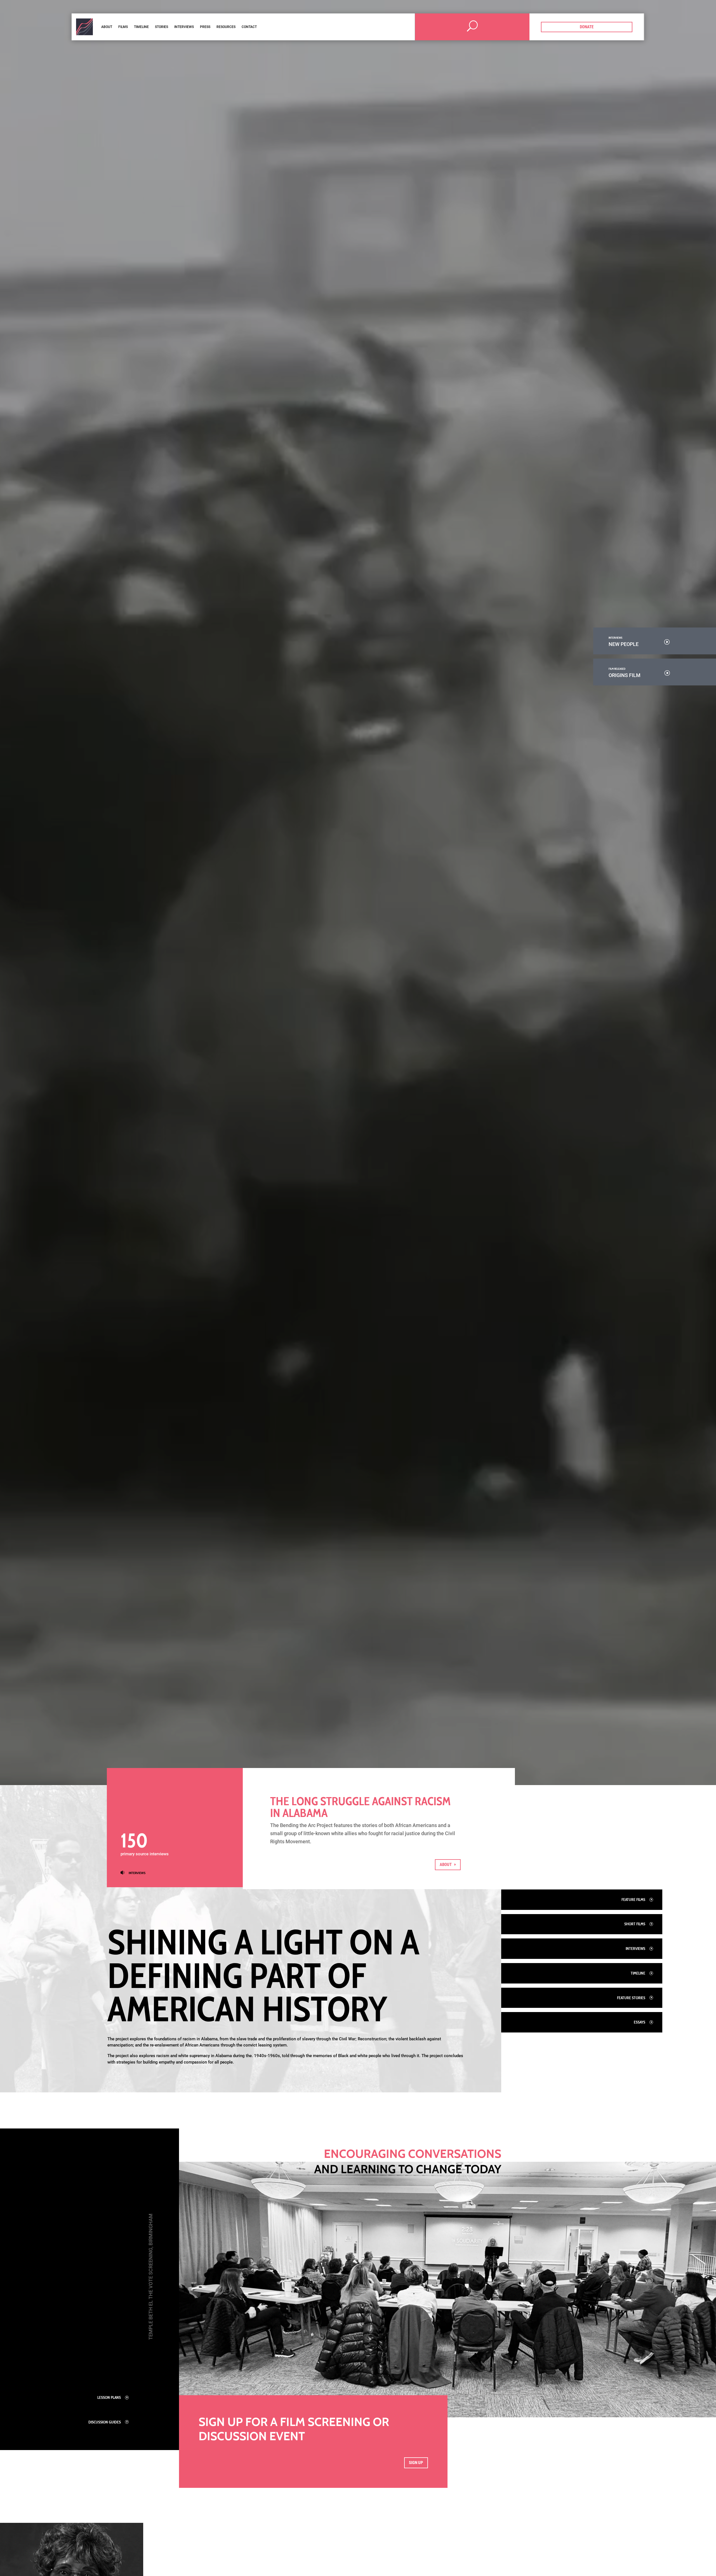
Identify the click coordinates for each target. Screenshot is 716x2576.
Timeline (141, 27)
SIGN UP (416, 2463)
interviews (137, 1873)
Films (123, 27)
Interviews (184, 27)
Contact (249, 27)
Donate (587, 27)
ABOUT (446, 1865)
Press (205, 27)
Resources (226, 27)
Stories (162, 27)
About (107, 27)
